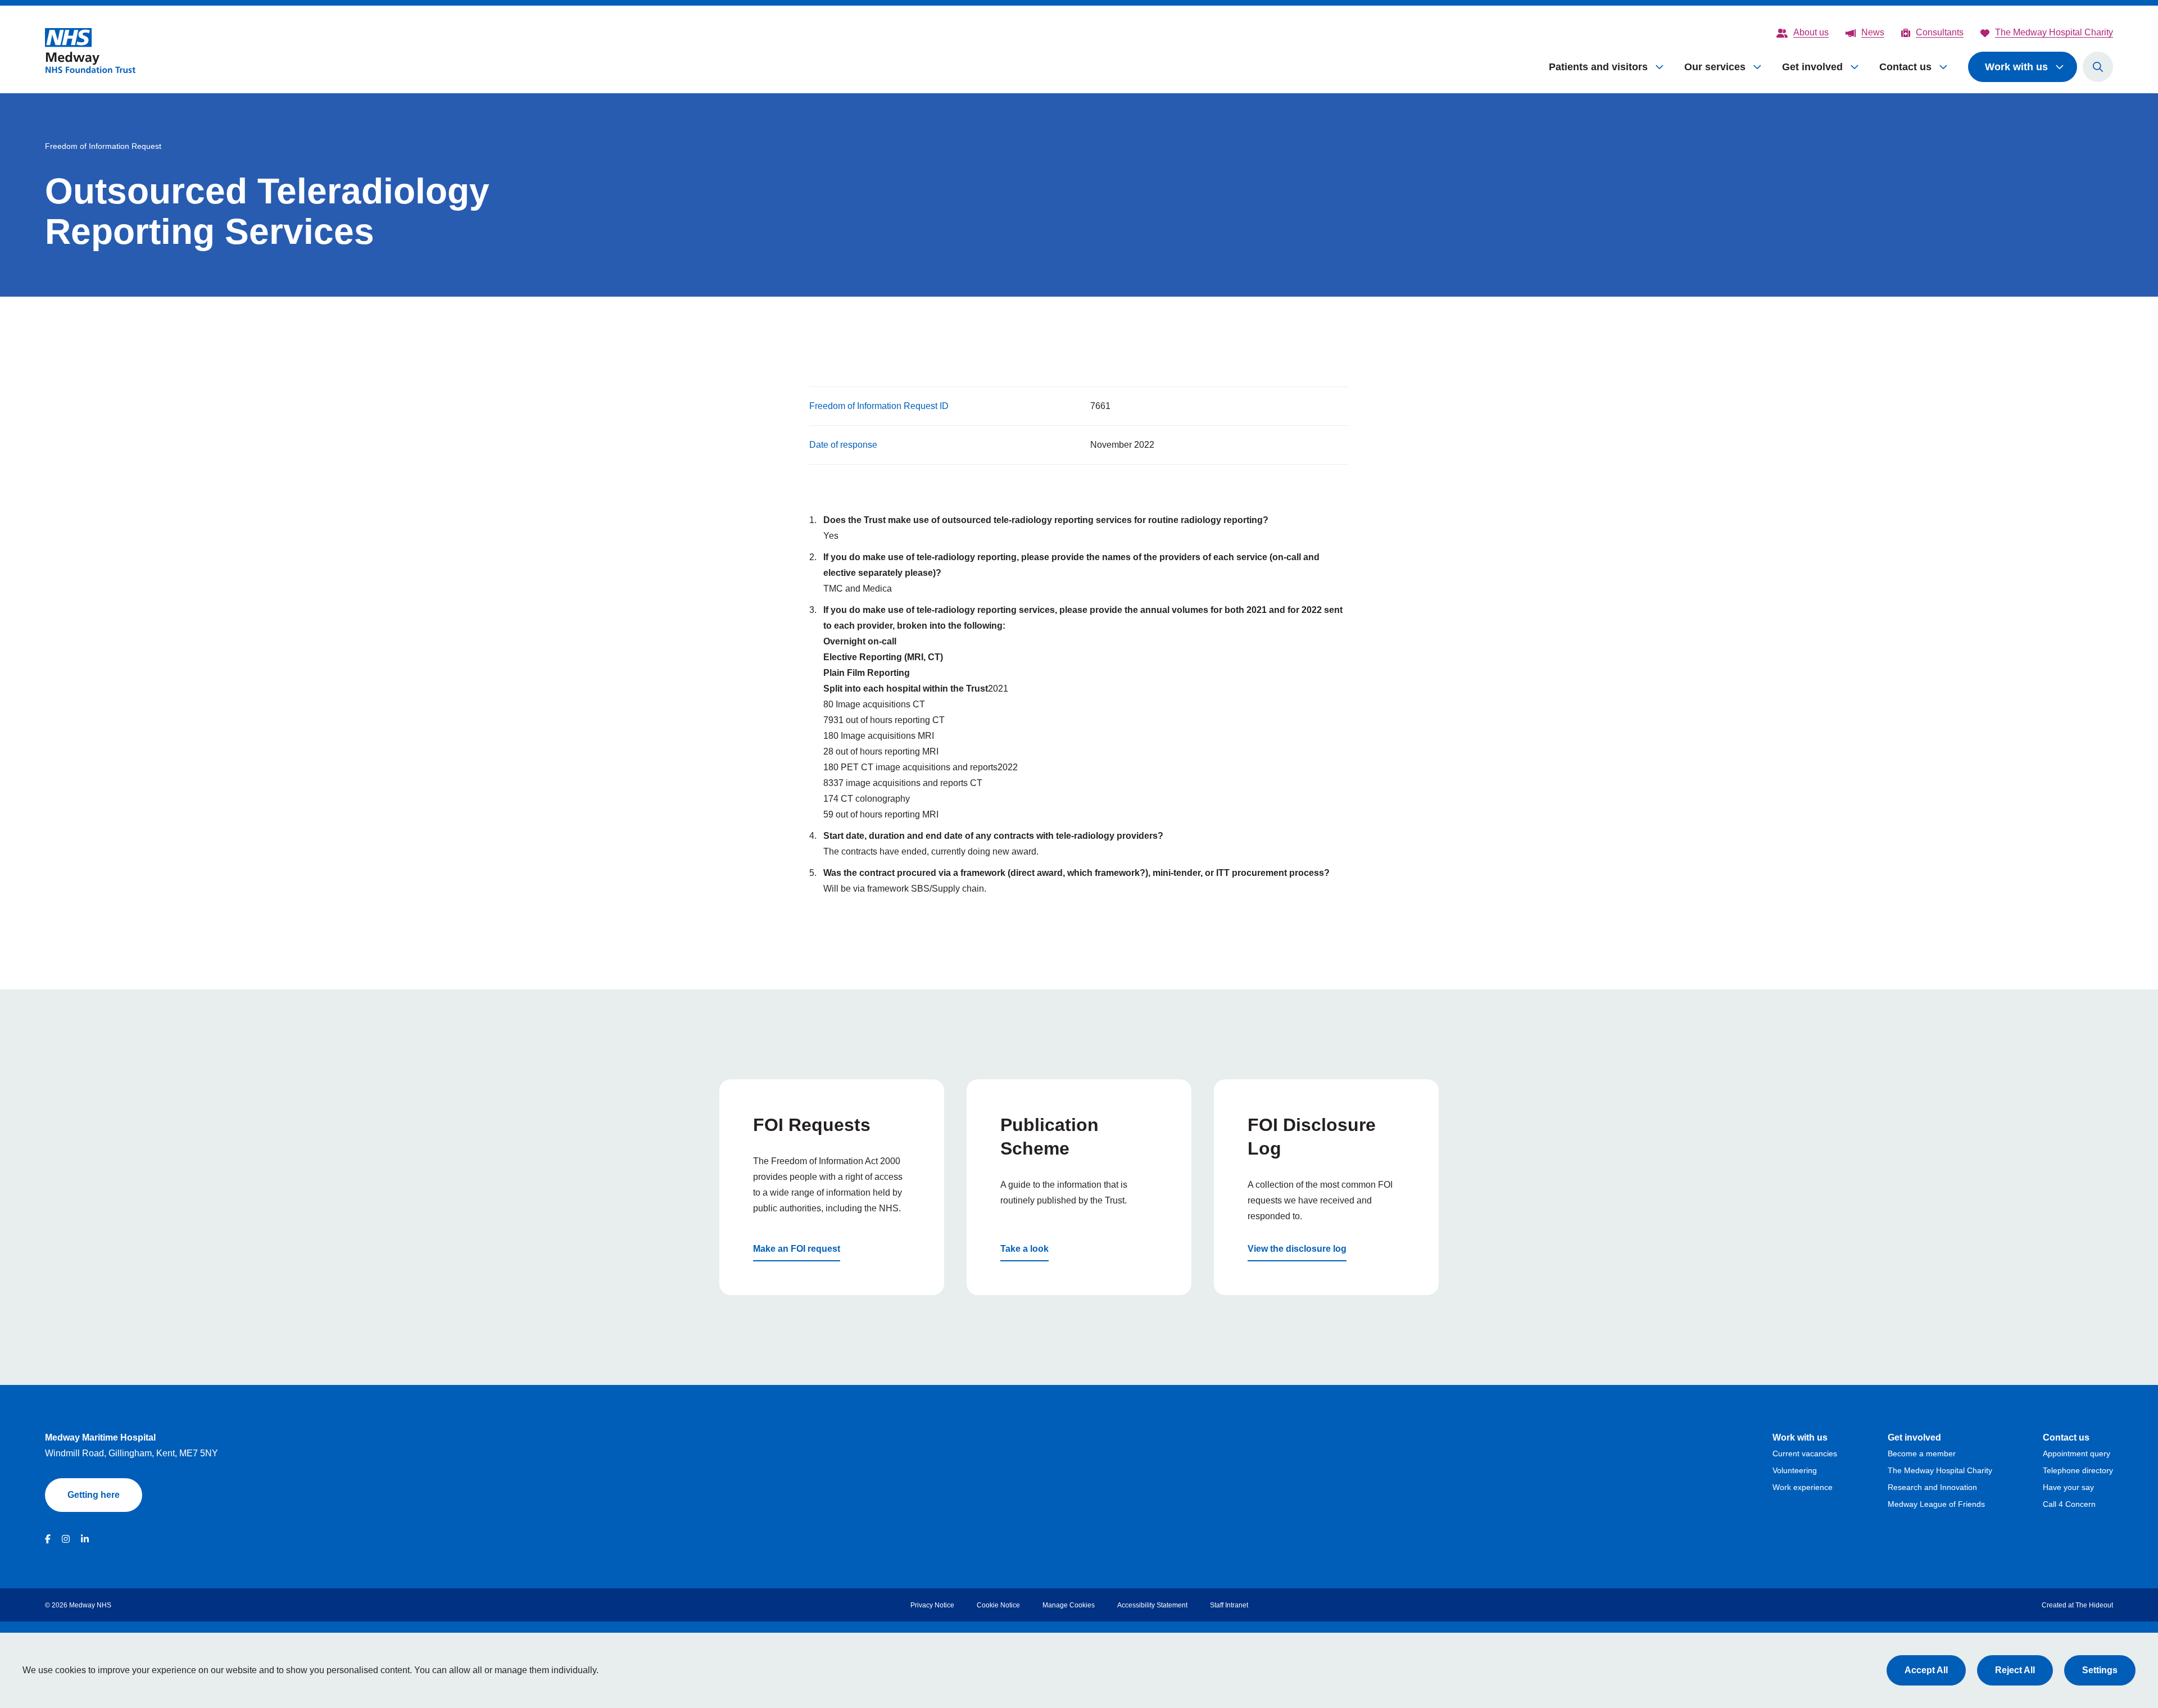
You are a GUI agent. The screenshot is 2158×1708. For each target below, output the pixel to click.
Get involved (1812, 67)
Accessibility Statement (1152, 1605)
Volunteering (1795, 1470)
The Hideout (2094, 1605)
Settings (2100, 1670)
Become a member (1922, 1453)
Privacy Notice (932, 1605)
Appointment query (2077, 1453)
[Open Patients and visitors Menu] (1660, 67)
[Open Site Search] (2098, 67)
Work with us (2016, 67)
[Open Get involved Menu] (1855, 67)
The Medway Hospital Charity (1940, 1470)
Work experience (1803, 1487)
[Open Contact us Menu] (1944, 67)
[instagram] (66, 1539)
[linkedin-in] (85, 1539)
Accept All (1926, 1670)
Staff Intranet (1229, 1605)
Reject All (2015, 1670)
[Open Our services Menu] (1758, 67)
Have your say (2068, 1487)
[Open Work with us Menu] (2060, 67)
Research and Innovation (1932, 1487)
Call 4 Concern (2069, 1504)
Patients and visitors (1598, 67)
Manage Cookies (1069, 1605)
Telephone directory (2078, 1470)
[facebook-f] (48, 1539)
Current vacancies (1805, 1453)
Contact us (1905, 67)
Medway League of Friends (1936, 1504)
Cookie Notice (998, 1605)
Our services (1715, 67)
